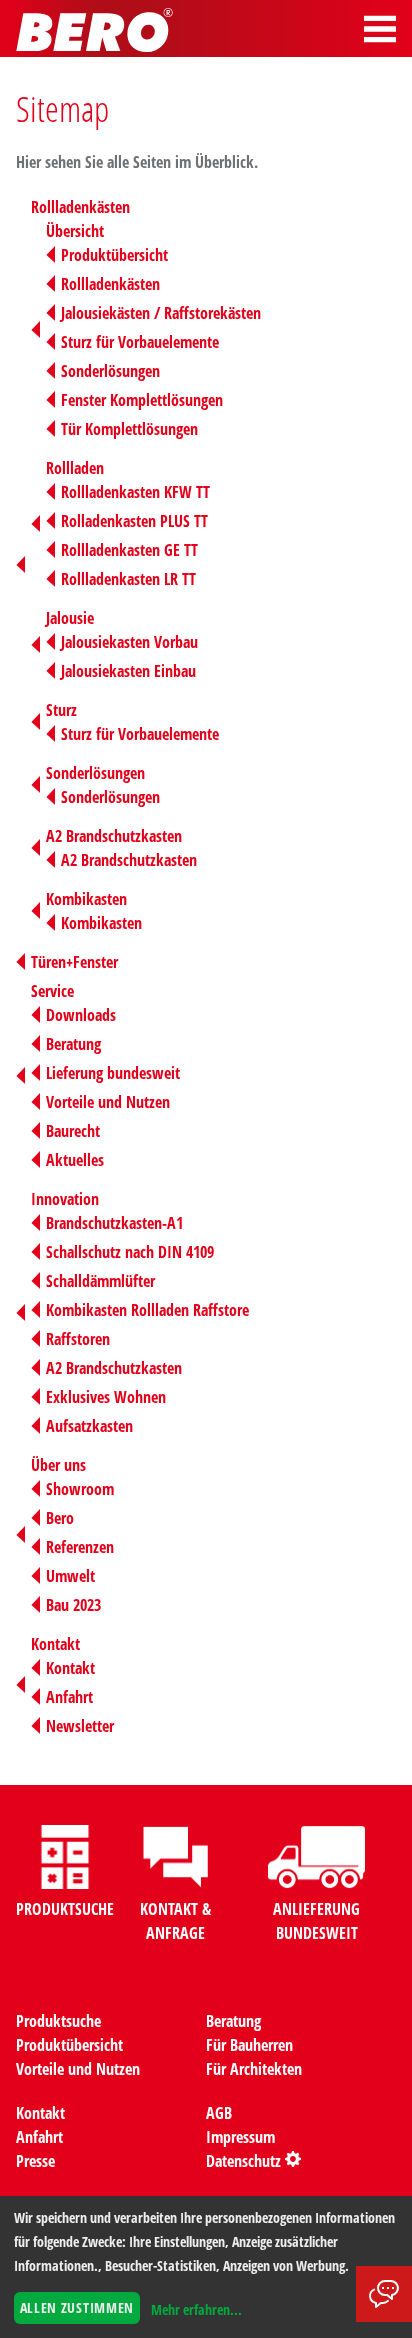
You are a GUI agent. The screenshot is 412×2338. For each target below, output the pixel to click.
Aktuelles (75, 1160)
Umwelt (70, 1576)
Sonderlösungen (110, 371)
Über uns (58, 1465)
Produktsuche (58, 2021)
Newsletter (80, 1726)
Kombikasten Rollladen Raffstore (147, 1310)
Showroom (80, 1489)
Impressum (240, 2137)
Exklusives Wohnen (106, 1397)
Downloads (81, 1015)
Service (52, 991)
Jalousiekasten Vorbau (129, 642)
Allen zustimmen (77, 2307)
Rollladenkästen (80, 207)
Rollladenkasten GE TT (129, 550)
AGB (219, 2113)
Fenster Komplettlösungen (142, 400)
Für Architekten (254, 2069)
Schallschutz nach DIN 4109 (130, 1252)
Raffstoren (78, 1339)
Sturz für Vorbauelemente (140, 342)
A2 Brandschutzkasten (114, 836)
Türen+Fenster (74, 962)
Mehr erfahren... (196, 2309)
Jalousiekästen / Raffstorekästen (161, 313)
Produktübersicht (114, 255)
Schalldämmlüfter (100, 1281)
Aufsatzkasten (89, 1426)
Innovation (65, 1199)
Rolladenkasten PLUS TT (134, 521)
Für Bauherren (249, 2045)
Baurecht (73, 1131)
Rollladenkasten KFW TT (135, 492)
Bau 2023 (73, 1605)
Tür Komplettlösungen (129, 429)
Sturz (61, 710)
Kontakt (55, 1644)
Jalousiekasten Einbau (128, 671)
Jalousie (70, 618)
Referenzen (80, 1547)
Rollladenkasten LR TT (128, 579)
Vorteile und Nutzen (108, 1102)
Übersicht (75, 231)
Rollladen (75, 468)
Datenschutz (243, 2161)
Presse (35, 2161)
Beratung (73, 1044)
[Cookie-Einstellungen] (293, 2161)
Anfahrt (69, 1697)
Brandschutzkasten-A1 (114, 1223)
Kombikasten (86, 899)
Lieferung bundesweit (113, 1073)
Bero (60, 1518)
